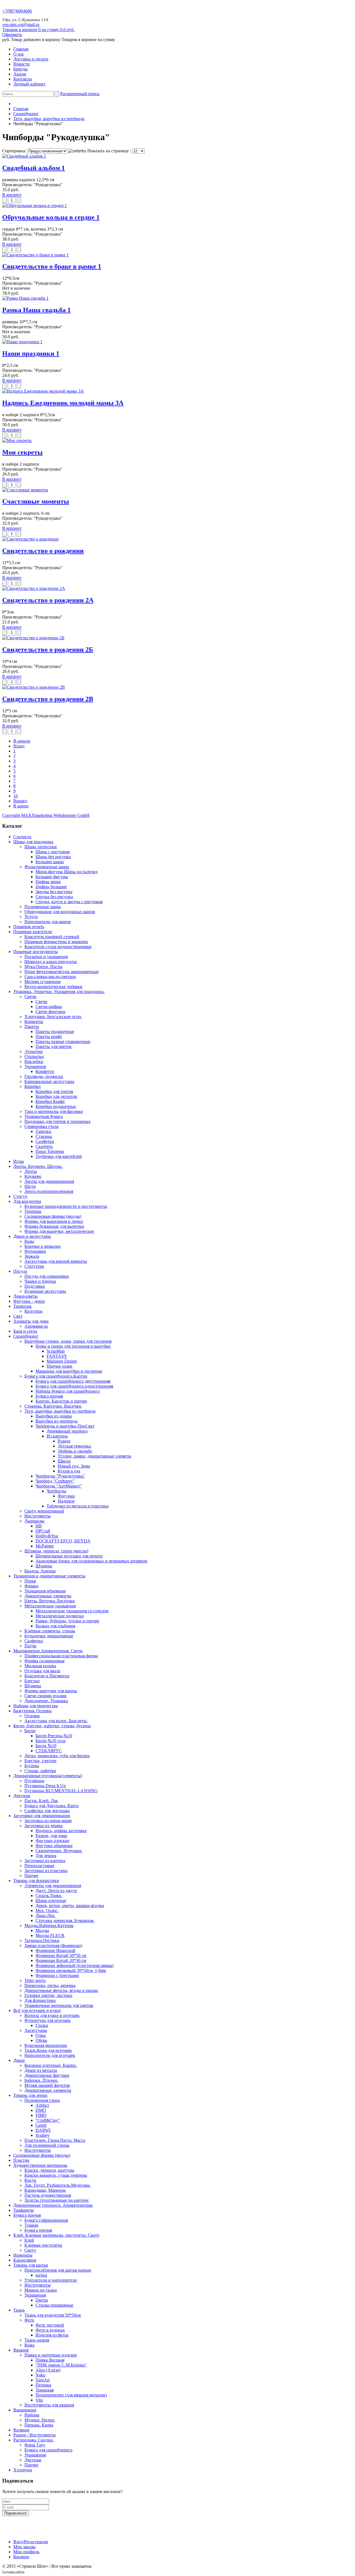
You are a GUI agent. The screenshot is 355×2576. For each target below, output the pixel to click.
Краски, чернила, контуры (49, 2170)
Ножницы (23, 2255)
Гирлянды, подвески (44, 1076)
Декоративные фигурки (47, 2075)
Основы (32, 1716)
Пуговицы (34, 1781)
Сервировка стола (41, 1126)
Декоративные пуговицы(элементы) (48, 1776)
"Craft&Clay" (48, 2120)
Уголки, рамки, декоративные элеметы (94, 1456)
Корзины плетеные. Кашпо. (51, 2065)
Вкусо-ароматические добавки (53, 987)
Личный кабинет (29, 84)
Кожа (29, 2345)
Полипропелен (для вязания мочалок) (71, 2395)
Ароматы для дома (31, 1321)
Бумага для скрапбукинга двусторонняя (73, 1381)
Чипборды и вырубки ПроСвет (65, 1426)
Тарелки (43, 1131)
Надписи (66, 1501)
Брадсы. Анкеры (40, 1571)
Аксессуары (36, 2030)
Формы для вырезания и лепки (54, 1221)
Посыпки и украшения (46, 957)
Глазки (42, 2025)
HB (39, 1526)
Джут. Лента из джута (56, 1891)
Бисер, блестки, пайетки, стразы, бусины (52, 1726)
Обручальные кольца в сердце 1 (51, 217)
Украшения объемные (45, 1591)
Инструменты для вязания (49, 2405)
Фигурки (66, 1496)
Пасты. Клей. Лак (41, 1801)
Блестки (32, 1681)
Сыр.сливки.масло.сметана (50, 977)
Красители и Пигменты (47, 1676)
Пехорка (43, 2385)
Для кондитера (27, 1201)
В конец (21, 806)
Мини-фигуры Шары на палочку (67, 872)
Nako (40, 2375)
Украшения (35, 1066)
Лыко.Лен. (45, 1915)
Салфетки (45, 1141)
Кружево (33, 1176)
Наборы (32, 2415)
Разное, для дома (51, 1836)
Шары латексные (41, 847)
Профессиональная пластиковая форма (61, 1656)
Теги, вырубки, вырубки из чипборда (49, 119)
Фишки (31, 1586)
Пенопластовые (39, 1866)
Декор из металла (41, 2070)
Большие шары (50, 862)
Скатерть (44, 1146)
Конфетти (45, 1071)
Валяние (21, 2430)
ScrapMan (56, 1351)
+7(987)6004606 (17, 11)
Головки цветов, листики (48, 1995)
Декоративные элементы (48, 1596)
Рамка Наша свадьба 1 (36, 310)
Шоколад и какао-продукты (51, 962)
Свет (18, 1316)
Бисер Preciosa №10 (54, 1736)
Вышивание (25, 2410)
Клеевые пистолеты (43, 2245)
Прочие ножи (59, 1366)
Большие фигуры (52, 877)
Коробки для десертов (56, 1096)
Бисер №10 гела (50, 1741)
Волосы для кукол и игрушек (52, 2015)
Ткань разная (37, 2340)
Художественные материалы (40, 2165)
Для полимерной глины (47, 2145)
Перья (30, 1581)
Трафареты (24, 2210)
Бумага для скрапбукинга (48, 2450)
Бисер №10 (46, 1746)
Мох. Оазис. (47, 1910)
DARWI (43, 2130)
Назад (19, 746)
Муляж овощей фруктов (47, 2085)
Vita (39, 2400)
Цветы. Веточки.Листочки (50, 1601)
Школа (64, 1461)
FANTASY (57, 1356)
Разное (64, 1441)
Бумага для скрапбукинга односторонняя (74, 1386)
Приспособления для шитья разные (58, 2270)
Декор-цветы (26, 1296)
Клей (29, 2240)
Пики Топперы (50, 1151)
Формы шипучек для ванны (51, 1691)
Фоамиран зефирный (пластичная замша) (75, 1965)
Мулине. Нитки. (40, 2420)
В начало (22, 741)
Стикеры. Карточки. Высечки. (53, 1406)
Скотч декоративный (44, 1511)
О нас (19, 54)
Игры (19, 1161)
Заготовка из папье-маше (48, 1821)
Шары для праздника (33, 842)
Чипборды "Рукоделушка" (60, 1476)
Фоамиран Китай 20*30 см (61, 1960)
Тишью (31, 2225)
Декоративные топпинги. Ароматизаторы (53, 2205)
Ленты (31, 1171)
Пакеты (32, 1026)
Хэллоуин (23, 2470)
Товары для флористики (36, 1881)
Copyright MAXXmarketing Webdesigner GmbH (46, 815)
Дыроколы (34, 1521)
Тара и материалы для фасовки (54, 1111)
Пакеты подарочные (55, 1031)
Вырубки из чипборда (56, 1421)
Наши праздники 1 (31, 353)
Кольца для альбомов (55, 1626)
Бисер (30, 1731)
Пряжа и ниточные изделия (50, 2355)
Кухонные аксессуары (45, 1291)
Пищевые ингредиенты (36, 952)
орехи (21, 2571)
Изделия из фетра (52, 2335)
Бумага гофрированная (46, 2220)
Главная (21, 49)
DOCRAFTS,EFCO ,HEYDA (63, 1541)
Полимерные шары (43, 907)
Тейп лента (35, 1980)
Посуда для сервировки (47, 1276)
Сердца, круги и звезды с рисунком (69, 902)
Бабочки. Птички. (41, 2080)
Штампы (44, 1566)
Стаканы (44, 1136)
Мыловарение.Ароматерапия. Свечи (48, 1651)
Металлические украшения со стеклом (72, 1611)
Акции (20, 74)
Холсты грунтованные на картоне (57, 2200)
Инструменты (38, 1516)
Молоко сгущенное (43, 982)
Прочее (31, 1876)
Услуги (31, 917)
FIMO (41, 2115)
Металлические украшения (50, 1606)
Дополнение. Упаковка (46, 1701)
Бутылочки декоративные (49, 1636)
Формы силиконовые (45, 1661)
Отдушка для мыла (42, 1671)
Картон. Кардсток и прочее (61, 1401)
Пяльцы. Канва (39, 2425)
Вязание (21, 2350)
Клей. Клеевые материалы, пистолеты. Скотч (56, 2235)
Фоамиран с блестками (57, 1975)
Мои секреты (22, 452)
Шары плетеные (51, 1901)
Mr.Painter (45, 1546)
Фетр (29, 2320)
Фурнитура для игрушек (48, 2020)
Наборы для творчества (35, 1706)
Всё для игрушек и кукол (37, 2010)
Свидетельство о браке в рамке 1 (52, 266)
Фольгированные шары (47, 867)
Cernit (41, 2125)
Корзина (21, 2557)
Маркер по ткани (41, 2290)
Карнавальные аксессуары (49, 1081)
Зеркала (32, 1256)
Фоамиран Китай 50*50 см (61, 1955)
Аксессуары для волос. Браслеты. (56, 1721)
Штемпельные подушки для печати (69, 1556)
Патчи (30, 1646)
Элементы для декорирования (53, 1886)
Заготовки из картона (45, 1861)
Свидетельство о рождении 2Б (48, 650)
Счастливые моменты (36, 501)
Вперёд (20, 801)
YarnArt (43, 2380)
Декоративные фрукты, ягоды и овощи (61, 1990)
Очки (41, 2035)
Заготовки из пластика (46, 1871)
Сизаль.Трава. (49, 1896)
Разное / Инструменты (35, 2435)
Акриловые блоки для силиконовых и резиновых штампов (91, 1561)
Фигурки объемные (54, 1846)
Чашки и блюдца (40, 1281)
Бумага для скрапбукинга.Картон (56, 1376)
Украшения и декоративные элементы (49, 1576)
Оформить (12, 35)
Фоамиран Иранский (55, 1950)
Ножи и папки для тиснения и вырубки (73, 1346)
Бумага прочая (49, 1396)
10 (16, 796)
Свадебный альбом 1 (34, 168)
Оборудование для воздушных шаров (60, 912)
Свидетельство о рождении (43, 551)
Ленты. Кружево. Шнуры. (38, 1166)
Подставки (35, 1286)
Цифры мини (48, 882)
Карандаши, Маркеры (45, 2190)
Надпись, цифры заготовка (61, 1831)
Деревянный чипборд (67, 1431)
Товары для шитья (31, 2265)
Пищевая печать (29, 927)
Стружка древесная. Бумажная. (65, 1920)
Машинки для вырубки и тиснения (69, 1371)
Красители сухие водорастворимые (58, 947)
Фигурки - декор (29, 1301)
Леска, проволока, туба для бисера (57, 1756)
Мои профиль (26, 2552)
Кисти (30, 2180)
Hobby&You (47, 1536)
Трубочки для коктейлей (59, 1156)
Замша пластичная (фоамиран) (53, 1945)
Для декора (46, 1856)
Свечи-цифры (49, 1007)
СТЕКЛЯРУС (49, 1751)
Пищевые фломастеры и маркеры (56, 942)
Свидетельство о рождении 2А (48, 600)
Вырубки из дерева (54, 1416)
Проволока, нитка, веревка (50, 1985)
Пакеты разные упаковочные (63, 1041)
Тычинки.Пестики (42, 1940)
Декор (19, 2060)
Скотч (30, 2250)
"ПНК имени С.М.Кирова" (61, 2365)
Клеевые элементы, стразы (50, 1631)
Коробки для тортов (54, 1091)
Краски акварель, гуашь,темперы (56, 2175)
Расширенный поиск (80, 94)
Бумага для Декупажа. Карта (51, 1806)
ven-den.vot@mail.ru (21, 25)
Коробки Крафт (50, 1101)
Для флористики (40, 2000)
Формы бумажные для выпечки (54, 1226)
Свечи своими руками (45, 1696)
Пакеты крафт (49, 1036)
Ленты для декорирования (49, 1181)
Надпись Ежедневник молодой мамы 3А (63, 403)
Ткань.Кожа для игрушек (48, 2050)
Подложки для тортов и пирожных (58, 1121)
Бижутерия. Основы (32, 1711)
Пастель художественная (48, 2195)
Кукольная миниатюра (46, 2045)
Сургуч (20, 1196)
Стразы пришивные (54, 2305)
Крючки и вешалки (43, 1246)
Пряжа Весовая (50, 2360)
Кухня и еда (69, 1471)
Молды (42, 1930)
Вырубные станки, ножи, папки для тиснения (68, 1341)
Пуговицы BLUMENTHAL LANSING (61, 1791)
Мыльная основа (40, 1666)
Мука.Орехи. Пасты (43, 967)
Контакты (23, 79)
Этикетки (34, 1051)
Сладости (22, 837)
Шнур (30, 1186)
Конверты (34, 1021)
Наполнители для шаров (48, 922)
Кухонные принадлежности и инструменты (66, 1206)
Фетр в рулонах (50, 2330)
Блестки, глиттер (40, 1761)
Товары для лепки (30, 2095)
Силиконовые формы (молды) (53, 1216)
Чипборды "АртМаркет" (59, 1486)
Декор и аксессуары (32, 1236)
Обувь (41, 2040)
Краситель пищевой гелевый (52, 937)
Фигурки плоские (52, 1841)
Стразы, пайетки (40, 1771)
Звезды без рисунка (54, 892)
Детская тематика (74, 1446)
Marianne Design (62, 1361)
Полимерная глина (42, 2100)
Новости (21, 64)
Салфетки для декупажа (47, 1811)
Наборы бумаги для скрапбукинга (68, 1391)
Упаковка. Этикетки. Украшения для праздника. (59, 992)
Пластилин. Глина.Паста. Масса (55, 2140)
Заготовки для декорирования (42, 1816)
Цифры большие (51, 887)
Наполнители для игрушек (50, 2055)
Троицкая (45, 2390)
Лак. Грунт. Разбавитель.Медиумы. (58, 2185)
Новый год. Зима (74, 1466)
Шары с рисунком (53, 852)
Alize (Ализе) (48, 2370)
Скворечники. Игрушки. (59, 1851)
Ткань (19, 2310)
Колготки (33, 1311)
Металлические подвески (60, 1616)
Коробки (33, 1086)
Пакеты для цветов (54, 1046)
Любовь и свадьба (75, 1451)
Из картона (57, 1436)
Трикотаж (22, 1306)
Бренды (21, 69)
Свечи (30, 997)
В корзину (12, 195)
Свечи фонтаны (50, 1012)
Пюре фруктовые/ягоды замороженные (62, 972)
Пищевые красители (33, 932)
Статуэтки (34, 1266)
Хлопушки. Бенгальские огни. (53, 1016)
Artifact (42, 2105)
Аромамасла (36, 1326)
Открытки (34, 1056)
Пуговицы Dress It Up (45, 1786)
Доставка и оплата (31, 59)
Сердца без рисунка (54, 897)
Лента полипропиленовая (49, 1191)
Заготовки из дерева (44, 1826)
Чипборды (56, 1491)
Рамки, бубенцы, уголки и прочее (67, 1621)
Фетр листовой (50, 2325)
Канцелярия (25, 2260)
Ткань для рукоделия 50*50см (53, 2315)
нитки (41, 2275)
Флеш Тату (35, 2445)
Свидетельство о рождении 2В (48, 699)
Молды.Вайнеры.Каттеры (49, 1925)
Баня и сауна (25, 1331)
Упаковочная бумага (44, 1116)
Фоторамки (35, 1251)
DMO (41, 2110)
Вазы (29, 1241)
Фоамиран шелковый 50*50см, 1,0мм (71, 1970)
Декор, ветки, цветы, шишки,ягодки (70, 1906)
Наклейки (34, 1061)
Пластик (21, 2160)
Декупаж (22, 1796)
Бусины (32, 1766)
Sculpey (43, 2135)
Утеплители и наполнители (51, 2280)
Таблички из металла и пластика (78, 1506)
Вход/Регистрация (31, 2542)
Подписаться (15, 2513)
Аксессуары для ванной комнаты (56, 1261)
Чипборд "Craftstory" (55, 1481)
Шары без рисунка (53, 857)
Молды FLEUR (50, 1935)
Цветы (42, 2300)
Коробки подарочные (56, 1106)
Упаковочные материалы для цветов (59, 2005)
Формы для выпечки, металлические (59, 1231)
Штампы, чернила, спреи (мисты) (56, 1551)
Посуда (20, 1271)
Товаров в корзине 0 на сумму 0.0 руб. (38, 30)
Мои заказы (24, 2547)
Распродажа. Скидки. (34, 2440)
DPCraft (43, 1531)
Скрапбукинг (26, 114)
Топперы (33, 1211)
